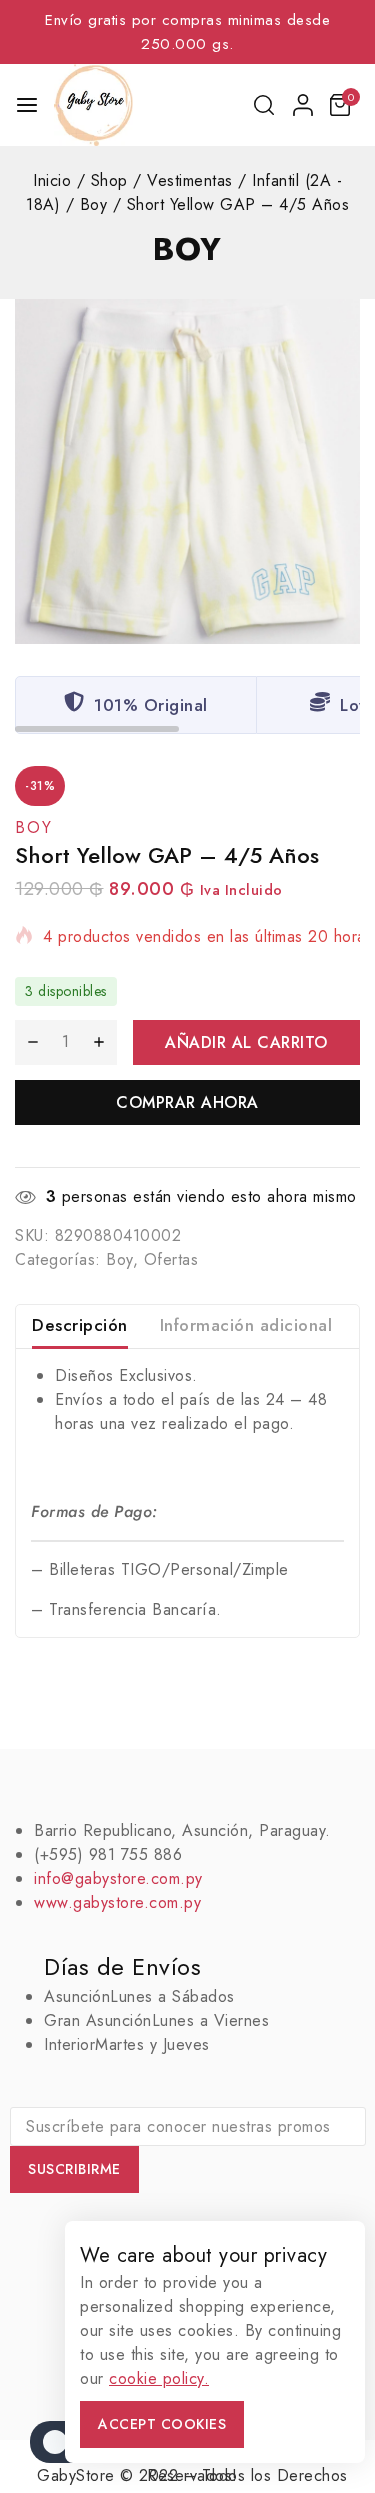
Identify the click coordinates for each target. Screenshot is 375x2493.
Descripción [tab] (80, 1325)
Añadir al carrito (246, 1042)
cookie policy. (159, 2378)
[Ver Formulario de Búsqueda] (265, 105)
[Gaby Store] (93, 105)
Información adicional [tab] (246, 1325)
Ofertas (171, 1259)
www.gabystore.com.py (117, 1902)
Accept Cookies (162, 2424)
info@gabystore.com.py (118, 1878)
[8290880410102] (187, 471)
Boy (187, 249)
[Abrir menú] (27, 105)
